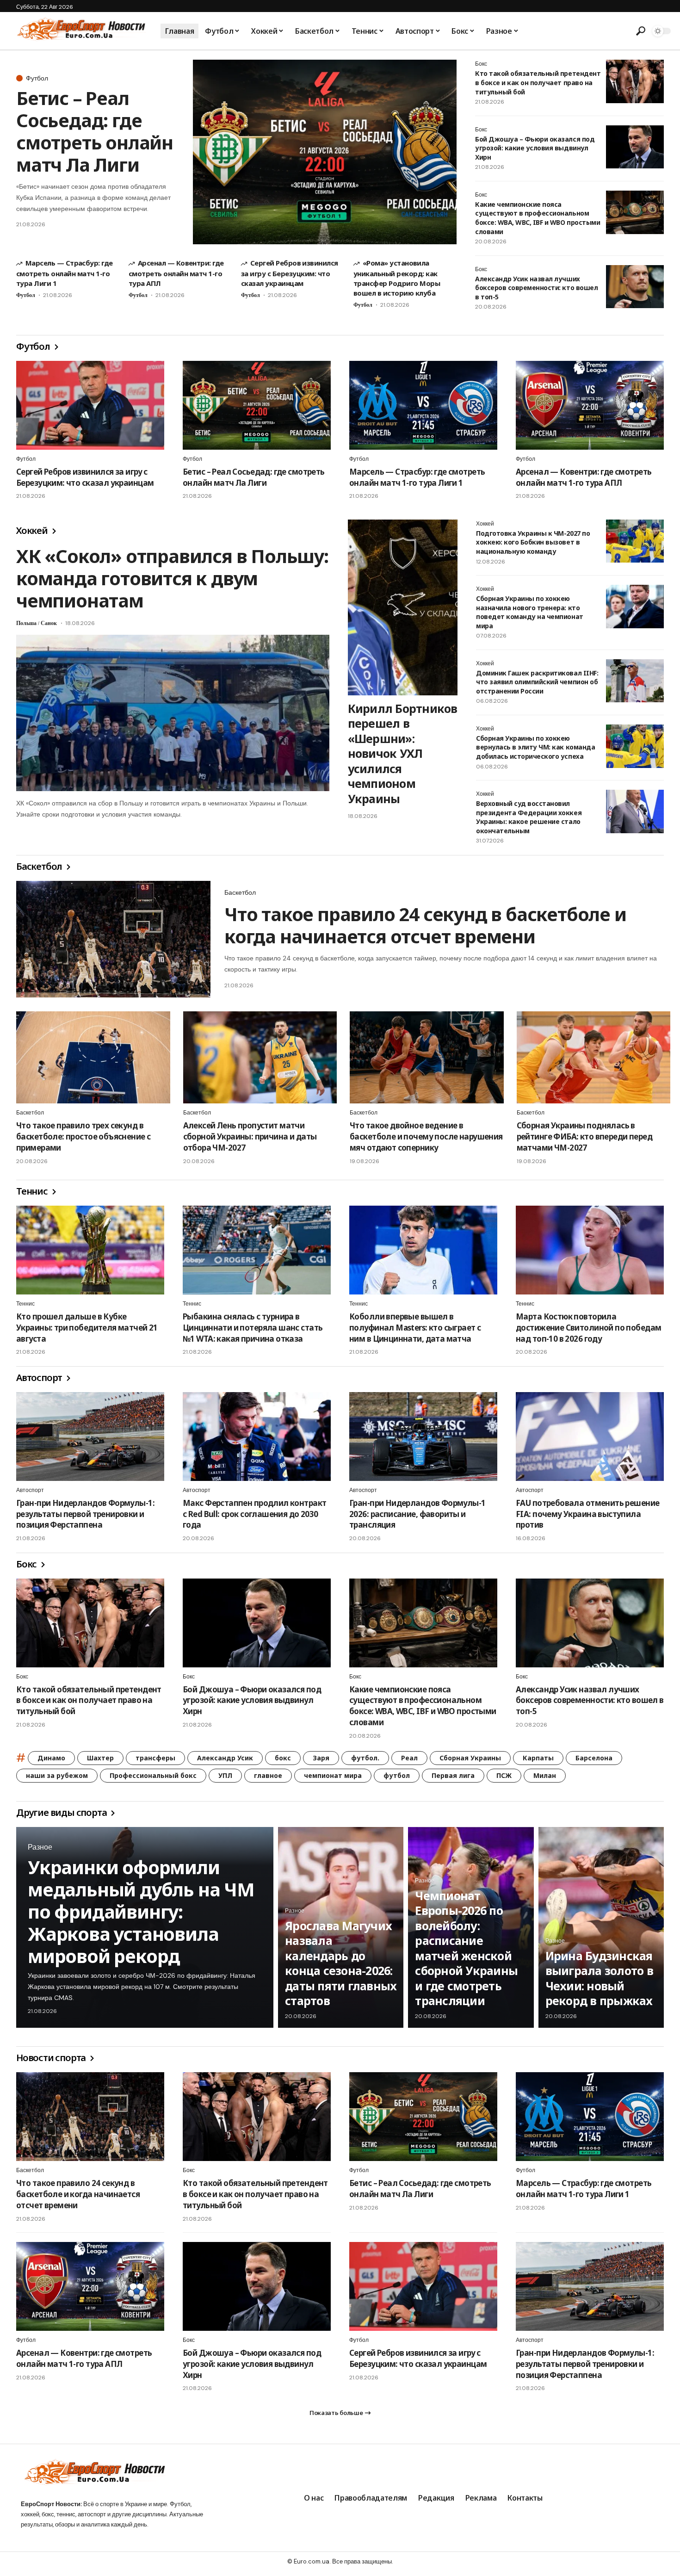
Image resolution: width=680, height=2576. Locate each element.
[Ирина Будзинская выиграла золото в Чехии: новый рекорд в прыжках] (601, 1927)
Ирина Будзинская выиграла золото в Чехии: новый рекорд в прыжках (599, 1978)
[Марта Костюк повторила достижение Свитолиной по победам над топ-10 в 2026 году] (590, 1250)
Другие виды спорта (62, 1812)
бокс (283, 1758)
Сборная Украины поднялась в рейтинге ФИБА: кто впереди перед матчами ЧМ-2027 (584, 1136)
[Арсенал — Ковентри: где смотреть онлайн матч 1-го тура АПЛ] (590, 405)
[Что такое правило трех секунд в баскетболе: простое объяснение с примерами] (93, 1058)
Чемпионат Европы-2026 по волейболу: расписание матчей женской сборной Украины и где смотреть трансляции (466, 1948)
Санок (49, 623)
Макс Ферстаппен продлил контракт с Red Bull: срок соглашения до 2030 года (254, 1514)
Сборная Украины (470, 1758)
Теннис (33, 1191)
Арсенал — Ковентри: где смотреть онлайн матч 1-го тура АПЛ (176, 273)
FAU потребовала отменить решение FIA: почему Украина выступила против (587, 1514)
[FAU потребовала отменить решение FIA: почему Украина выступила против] (590, 1437)
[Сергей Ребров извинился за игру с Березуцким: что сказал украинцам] (90, 405)
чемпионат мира (333, 1775)
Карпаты (538, 1758)
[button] (641, 31)
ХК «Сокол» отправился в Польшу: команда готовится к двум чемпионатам (172, 578)
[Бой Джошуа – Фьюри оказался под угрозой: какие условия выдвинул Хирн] (635, 147)
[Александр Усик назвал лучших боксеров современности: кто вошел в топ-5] (635, 287)
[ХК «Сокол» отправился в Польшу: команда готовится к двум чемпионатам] (173, 713)
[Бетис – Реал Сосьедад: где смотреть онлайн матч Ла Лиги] (325, 152)
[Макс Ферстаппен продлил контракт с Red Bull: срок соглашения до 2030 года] (257, 1437)
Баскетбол (40, 866)
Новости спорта (52, 2058)
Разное (40, 1847)
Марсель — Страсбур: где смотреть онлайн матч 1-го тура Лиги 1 (65, 273)
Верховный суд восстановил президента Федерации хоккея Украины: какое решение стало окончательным (529, 817)
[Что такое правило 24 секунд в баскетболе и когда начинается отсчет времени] (113, 939)
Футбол (37, 78)
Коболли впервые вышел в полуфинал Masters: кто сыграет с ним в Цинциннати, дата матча (415, 1328)
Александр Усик (225, 1758)
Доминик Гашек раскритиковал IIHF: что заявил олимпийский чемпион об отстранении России (537, 682)
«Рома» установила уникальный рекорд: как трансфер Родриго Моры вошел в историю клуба (397, 278)
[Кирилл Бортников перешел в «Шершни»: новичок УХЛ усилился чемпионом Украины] (403, 607)
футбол (397, 1775)
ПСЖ (504, 1775)
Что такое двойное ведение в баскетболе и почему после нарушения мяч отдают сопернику (426, 1136)
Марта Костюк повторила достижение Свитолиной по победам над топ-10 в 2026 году (588, 1328)
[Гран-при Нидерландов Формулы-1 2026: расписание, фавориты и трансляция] (423, 1437)
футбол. (365, 1758)
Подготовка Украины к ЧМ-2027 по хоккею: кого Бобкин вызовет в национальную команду (533, 542)
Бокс (481, 64)
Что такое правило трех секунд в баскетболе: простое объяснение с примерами (83, 1136)
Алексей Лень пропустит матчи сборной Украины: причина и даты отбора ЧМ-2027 (250, 1136)
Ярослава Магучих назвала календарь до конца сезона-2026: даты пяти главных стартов (341, 1963)
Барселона (594, 1758)
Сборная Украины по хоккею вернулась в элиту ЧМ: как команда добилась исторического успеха (535, 747)
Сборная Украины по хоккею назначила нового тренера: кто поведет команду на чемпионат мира (530, 612)
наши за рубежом (57, 1775)
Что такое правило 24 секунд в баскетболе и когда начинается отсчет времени (425, 925)
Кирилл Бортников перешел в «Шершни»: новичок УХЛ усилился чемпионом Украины (403, 753)
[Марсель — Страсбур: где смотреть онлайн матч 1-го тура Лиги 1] (423, 405)
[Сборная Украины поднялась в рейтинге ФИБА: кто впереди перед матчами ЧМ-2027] (594, 1058)
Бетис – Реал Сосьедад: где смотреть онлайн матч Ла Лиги (95, 131)
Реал (409, 1758)
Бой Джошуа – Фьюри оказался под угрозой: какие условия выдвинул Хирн (535, 148)
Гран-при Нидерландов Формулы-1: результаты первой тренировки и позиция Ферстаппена (85, 1514)
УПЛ (225, 1775)
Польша (26, 623)
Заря (321, 1758)
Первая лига (453, 1775)
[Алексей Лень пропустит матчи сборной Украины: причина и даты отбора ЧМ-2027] (260, 1058)
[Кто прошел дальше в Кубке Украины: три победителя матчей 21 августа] (90, 1250)
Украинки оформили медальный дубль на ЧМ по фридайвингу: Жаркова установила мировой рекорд (141, 1911)
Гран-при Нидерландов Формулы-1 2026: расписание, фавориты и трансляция (417, 1514)
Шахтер (100, 1758)
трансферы (155, 1758)
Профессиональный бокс (153, 1775)
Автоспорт (40, 1378)
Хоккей (33, 530)
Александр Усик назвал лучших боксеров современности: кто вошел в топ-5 (536, 288)
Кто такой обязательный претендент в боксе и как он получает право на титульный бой (538, 82)
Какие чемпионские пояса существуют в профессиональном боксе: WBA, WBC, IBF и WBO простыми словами (538, 218)
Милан (545, 1775)
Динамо (51, 1758)
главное (268, 1775)
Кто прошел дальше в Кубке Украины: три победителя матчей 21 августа (87, 1328)
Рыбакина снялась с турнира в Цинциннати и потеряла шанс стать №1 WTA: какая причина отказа (253, 1328)
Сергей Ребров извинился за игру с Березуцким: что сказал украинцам (290, 273)
